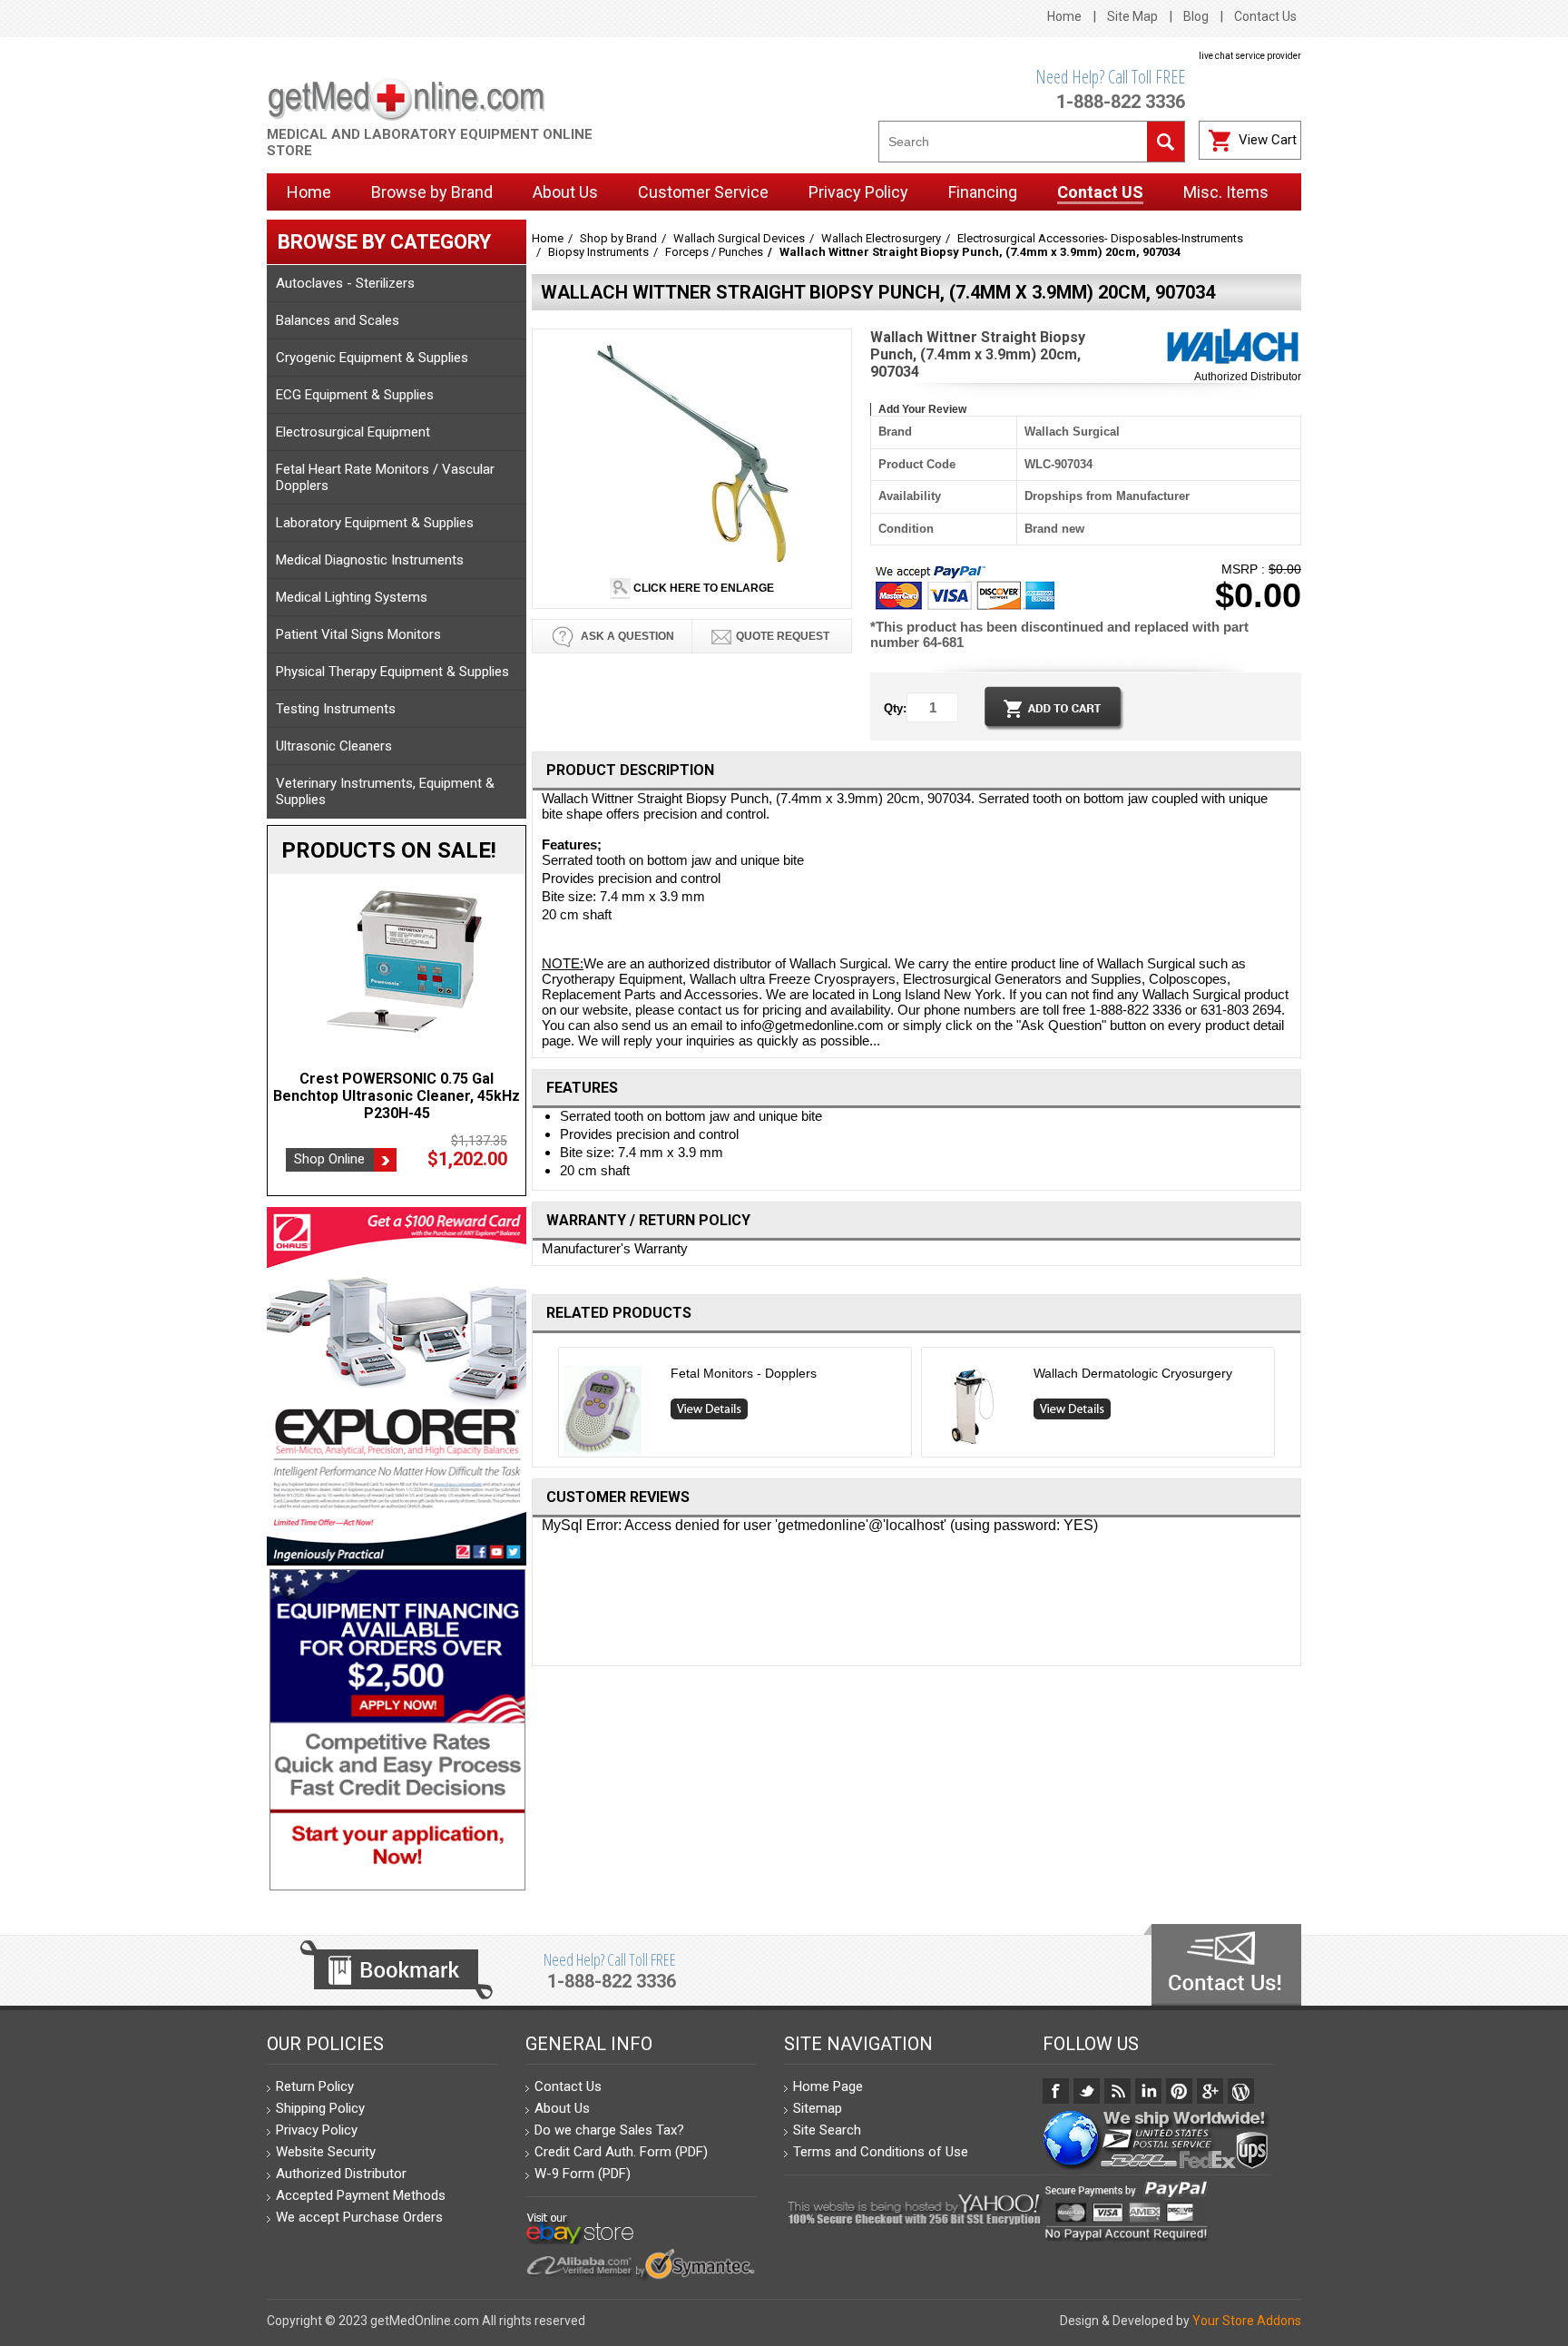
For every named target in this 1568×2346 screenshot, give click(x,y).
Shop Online (329, 1159)
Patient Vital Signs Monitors (358, 634)
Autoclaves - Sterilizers (345, 283)
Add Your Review (922, 409)
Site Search (827, 2130)
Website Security (326, 2152)
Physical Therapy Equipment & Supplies (392, 672)
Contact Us (1265, 16)
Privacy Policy (317, 2130)
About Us (562, 2108)
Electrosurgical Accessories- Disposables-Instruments (1100, 238)
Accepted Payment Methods (361, 2195)
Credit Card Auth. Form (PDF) (621, 2152)
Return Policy (315, 2086)
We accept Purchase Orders (359, 2217)
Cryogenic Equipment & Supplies (372, 358)
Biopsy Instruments (598, 252)
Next (1283, 1407)
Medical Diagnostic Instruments (370, 560)
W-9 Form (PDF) (583, 2174)
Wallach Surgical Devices (739, 238)
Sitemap (818, 2108)
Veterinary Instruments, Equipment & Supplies (385, 791)
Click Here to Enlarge (702, 588)
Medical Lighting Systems (352, 597)
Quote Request (783, 636)
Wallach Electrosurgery (881, 238)
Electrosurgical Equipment (353, 432)
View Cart (1268, 140)
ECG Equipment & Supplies (355, 395)
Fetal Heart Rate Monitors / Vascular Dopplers (385, 477)
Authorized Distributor (1248, 377)
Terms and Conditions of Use (881, 2152)
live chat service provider (1250, 56)
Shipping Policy (320, 2108)
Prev (551, 1407)
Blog (1196, 16)
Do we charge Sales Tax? (609, 2130)
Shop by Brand (618, 238)
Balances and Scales (338, 320)
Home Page (828, 2086)
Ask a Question (626, 636)
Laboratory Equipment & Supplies (375, 523)
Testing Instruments (336, 709)
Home (1064, 16)
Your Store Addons (1247, 2321)
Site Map (1132, 16)
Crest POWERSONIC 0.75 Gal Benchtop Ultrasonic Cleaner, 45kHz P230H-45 (397, 1096)
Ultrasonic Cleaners (334, 746)
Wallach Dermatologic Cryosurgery (1133, 1373)
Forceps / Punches (714, 252)
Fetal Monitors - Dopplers (744, 1373)
